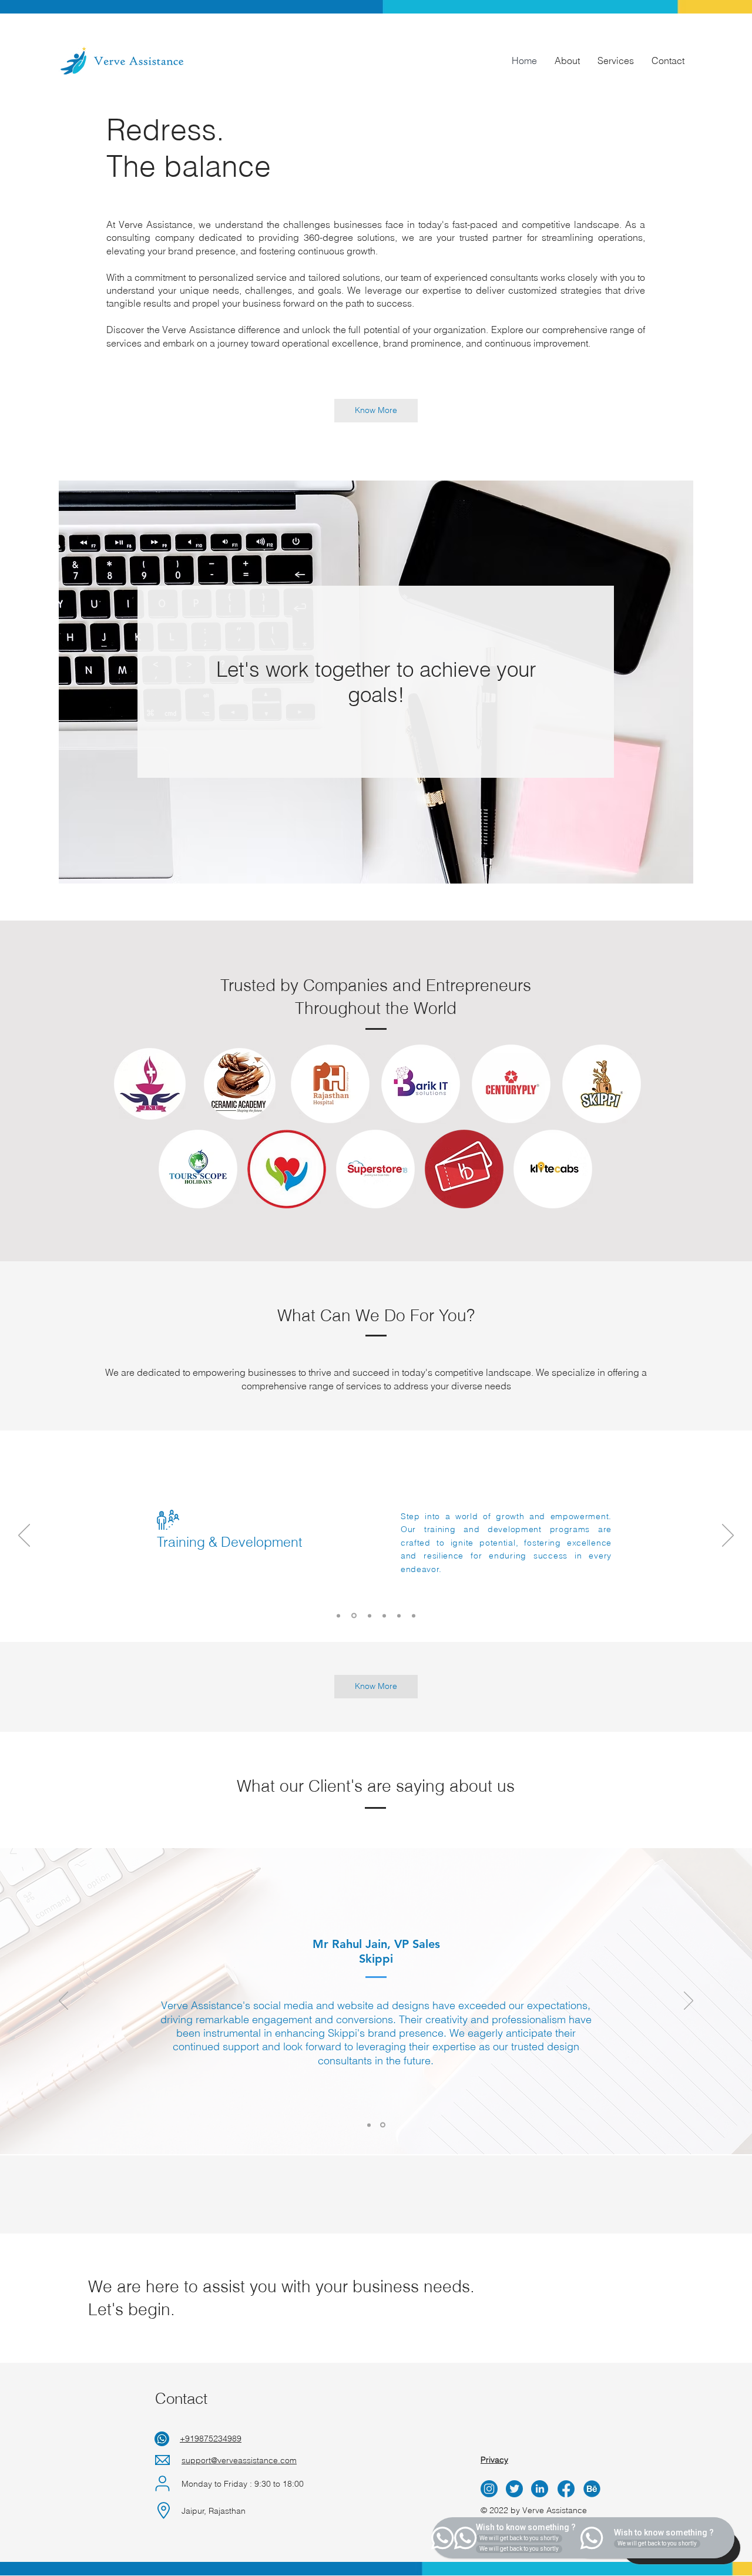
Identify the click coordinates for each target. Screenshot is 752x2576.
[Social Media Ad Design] (384, 1616)
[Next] (728, 1536)
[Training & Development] (354, 1616)
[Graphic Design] (399, 1616)
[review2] (383, 2125)
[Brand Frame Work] (338, 1616)
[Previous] (24, 1536)
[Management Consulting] (370, 1616)
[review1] (369, 2125)
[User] (162, 2483)
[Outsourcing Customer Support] (414, 1616)
